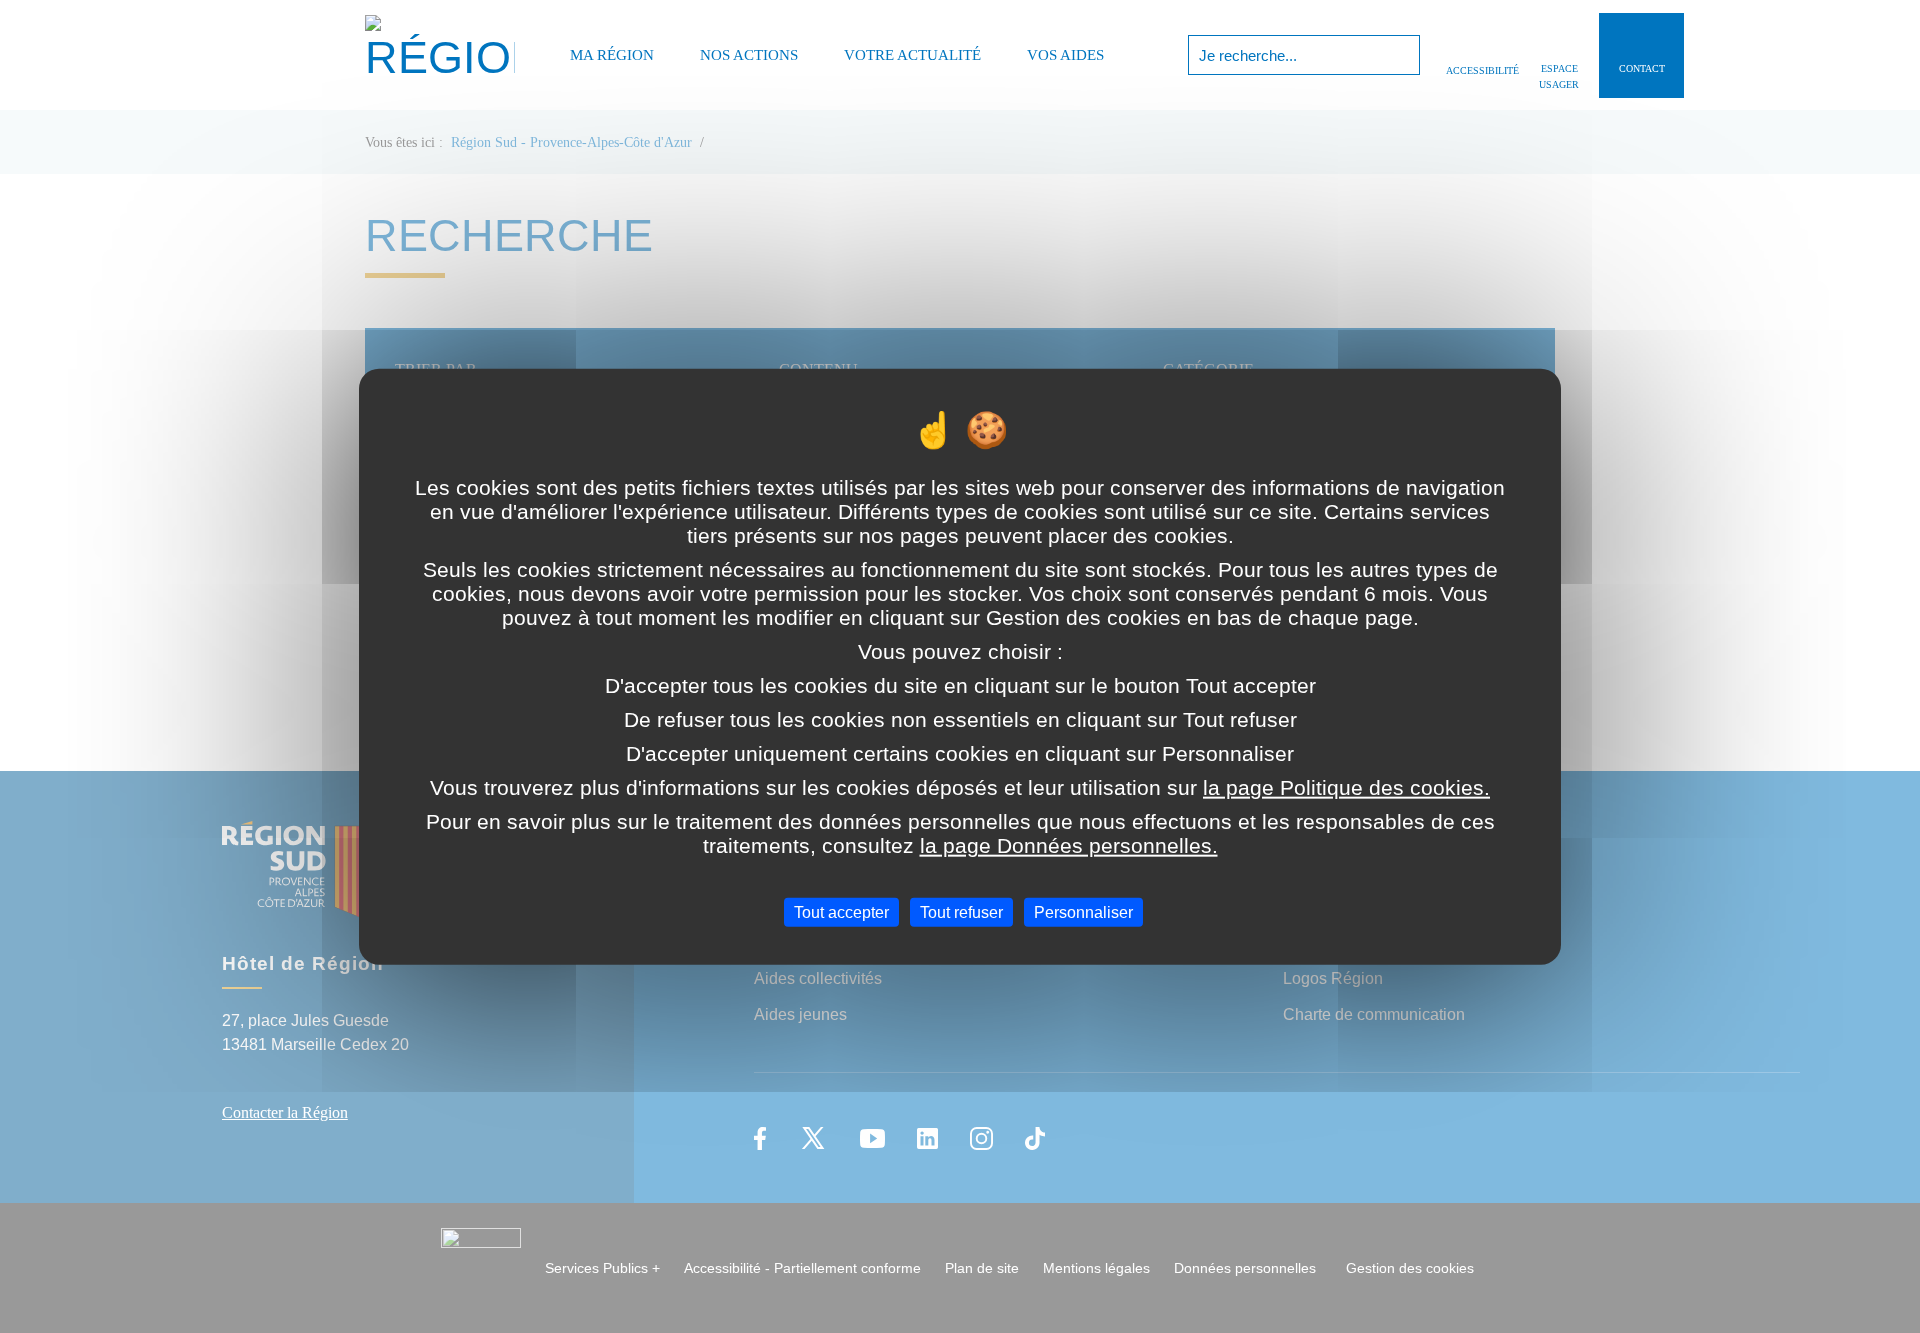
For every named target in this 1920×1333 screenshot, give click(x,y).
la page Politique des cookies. (1346, 787)
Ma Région (612, 55)
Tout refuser (961, 912)
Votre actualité (912, 55)
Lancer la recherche (1402, 55)
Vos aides (1065, 55)
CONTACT (1642, 68)
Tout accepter (841, 912)
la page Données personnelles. (1069, 845)
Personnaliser (1083, 912)
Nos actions (749, 55)
